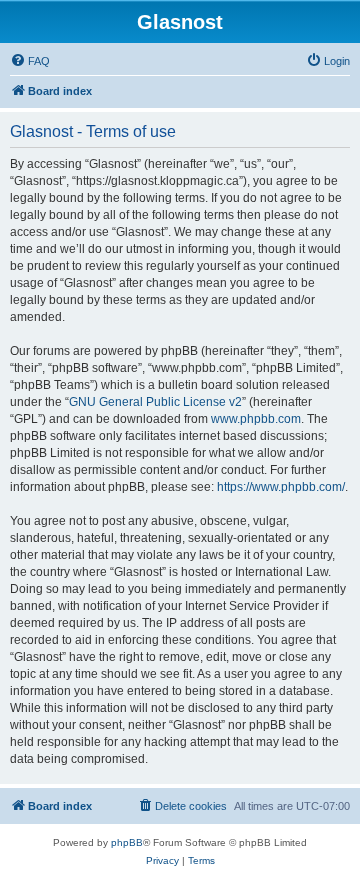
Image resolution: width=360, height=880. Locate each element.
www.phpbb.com (256, 419)
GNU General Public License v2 (155, 402)
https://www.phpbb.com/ (281, 487)
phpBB (127, 842)
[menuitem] (30, 61)
